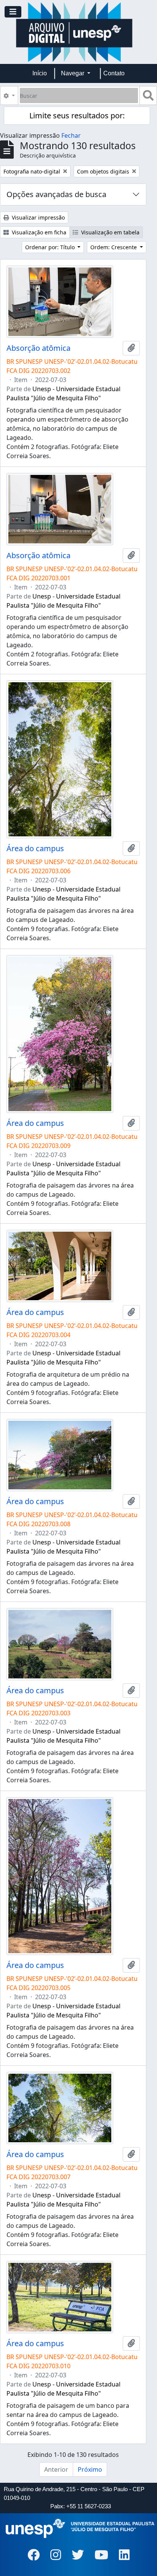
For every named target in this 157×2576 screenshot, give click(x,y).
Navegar (73, 73)
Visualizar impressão (38, 217)
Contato (114, 73)
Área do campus (35, 849)
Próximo (90, 2469)
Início (40, 73)
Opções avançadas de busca (56, 194)
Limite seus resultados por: (77, 115)
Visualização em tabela (110, 232)
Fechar (71, 135)
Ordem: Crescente (114, 247)
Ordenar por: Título (51, 247)
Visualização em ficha (38, 232)
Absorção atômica (38, 348)
